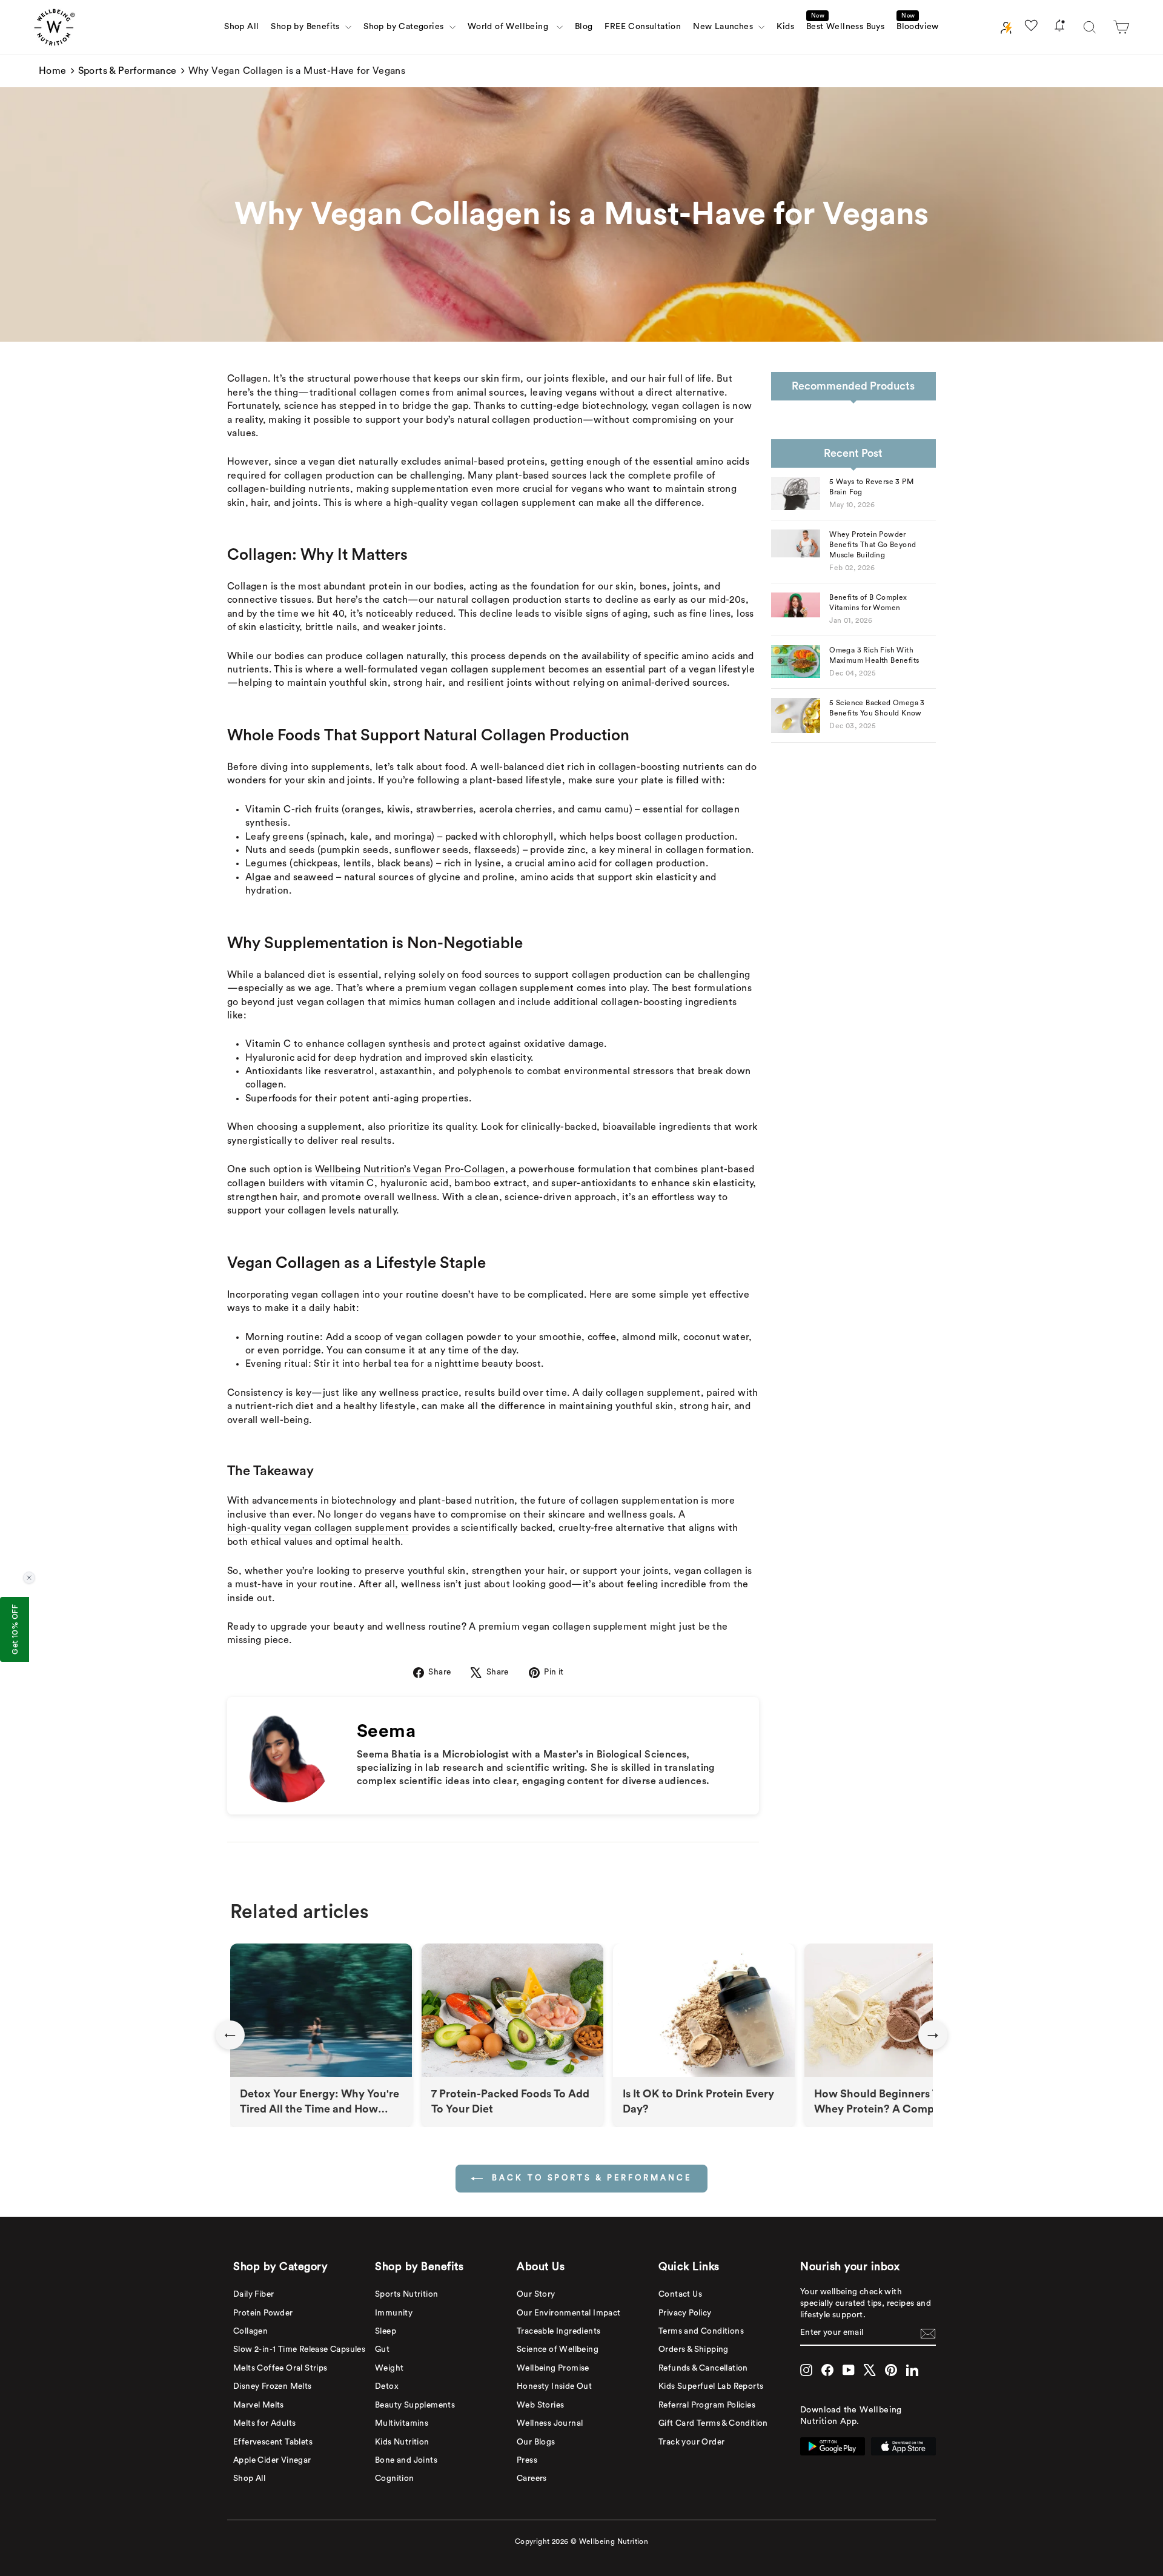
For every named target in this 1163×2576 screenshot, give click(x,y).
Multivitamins (402, 2423)
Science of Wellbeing (558, 2349)
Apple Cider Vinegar (272, 2460)
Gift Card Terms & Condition (713, 2423)
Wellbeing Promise (553, 2368)
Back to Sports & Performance (590, 2178)
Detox (387, 2386)
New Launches (724, 27)
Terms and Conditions (701, 2331)
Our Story (536, 2294)
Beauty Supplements (415, 2405)
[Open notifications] (1059, 28)
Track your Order (691, 2442)
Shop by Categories (405, 27)
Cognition (395, 2478)
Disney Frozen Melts (273, 2386)
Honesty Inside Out (554, 2386)
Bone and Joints (406, 2460)
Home (53, 71)
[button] (1121, 27)
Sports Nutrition (406, 2294)
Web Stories (540, 2405)
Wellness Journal (550, 2423)
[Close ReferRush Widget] (29, 1578)
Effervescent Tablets (273, 2442)
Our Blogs (536, 2442)
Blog (584, 27)
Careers (532, 2478)
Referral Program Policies (707, 2405)
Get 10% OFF (15, 1629)
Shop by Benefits (306, 27)
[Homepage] (55, 27)
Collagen (250, 2331)
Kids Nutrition (402, 2442)
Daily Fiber (253, 2294)
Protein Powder (263, 2313)
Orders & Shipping (694, 2349)
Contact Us (680, 2294)
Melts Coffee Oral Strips (280, 2368)
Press (527, 2460)
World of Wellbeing (511, 27)
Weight (389, 2368)
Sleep (386, 2331)
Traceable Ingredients (558, 2331)
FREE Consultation (643, 27)
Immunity (394, 2313)
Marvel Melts (259, 2405)
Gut (382, 2349)
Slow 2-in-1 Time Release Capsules (299, 2349)
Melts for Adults (264, 2423)
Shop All (241, 27)
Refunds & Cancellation (703, 2368)
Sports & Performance (128, 71)
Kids (785, 27)
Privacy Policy (685, 2313)
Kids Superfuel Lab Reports (711, 2386)
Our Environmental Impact (569, 2313)
